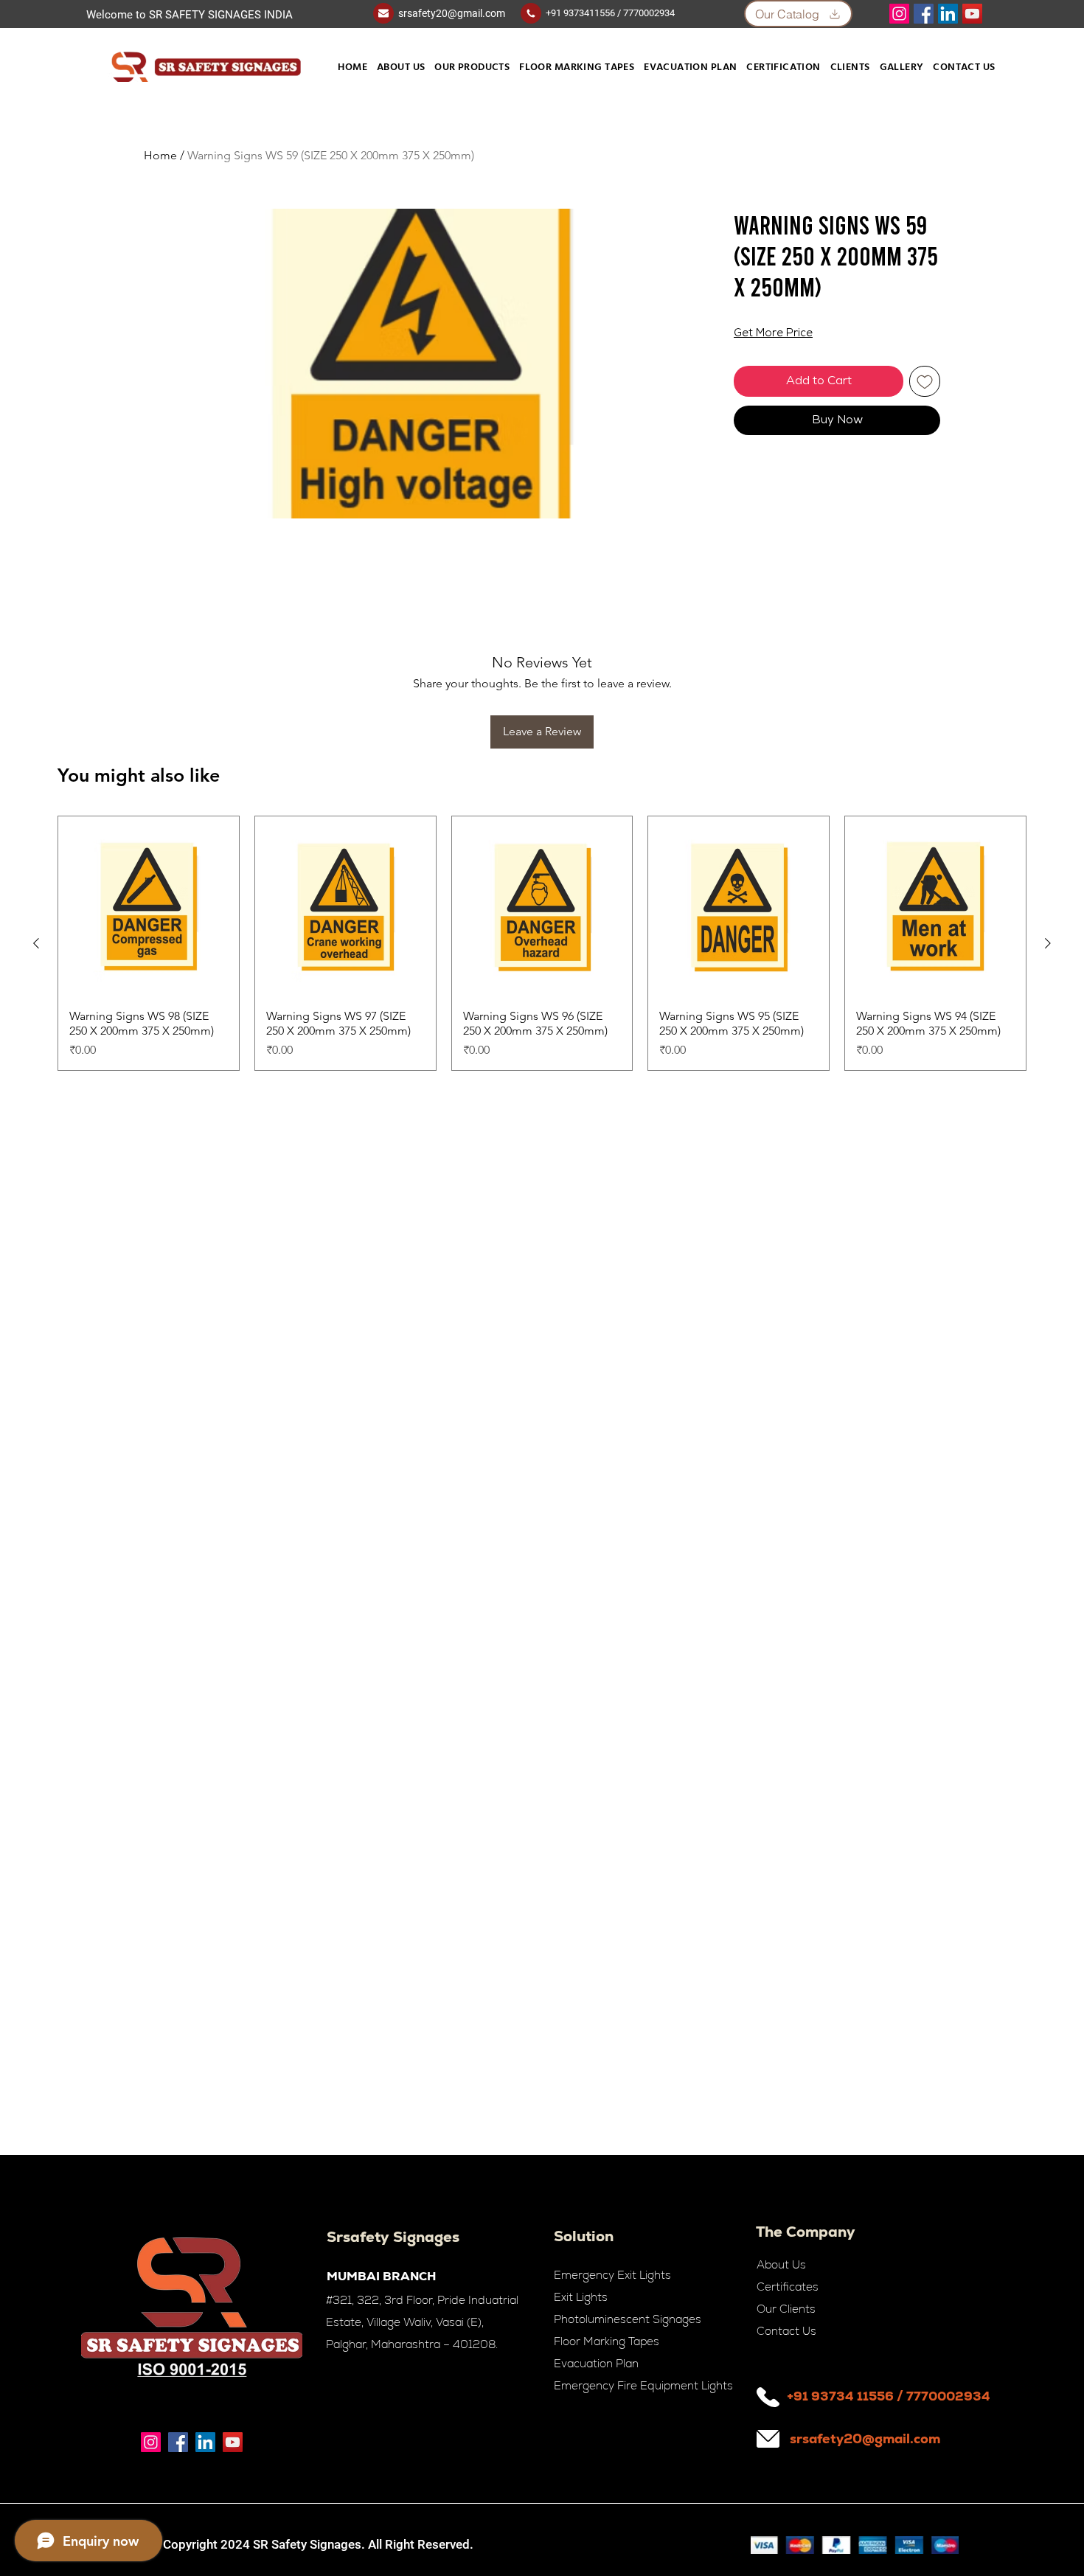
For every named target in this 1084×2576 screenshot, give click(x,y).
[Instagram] (899, 14)
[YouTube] (972, 14)
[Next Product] (1048, 943)
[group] (542, 943)
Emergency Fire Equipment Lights (643, 2385)
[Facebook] (924, 14)
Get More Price (773, 334)
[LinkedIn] (948, 14)
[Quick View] (149, 907)
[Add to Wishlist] (925, 381)
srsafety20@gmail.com (452, 13)
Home (160, 155)
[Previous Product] (36, 943)
